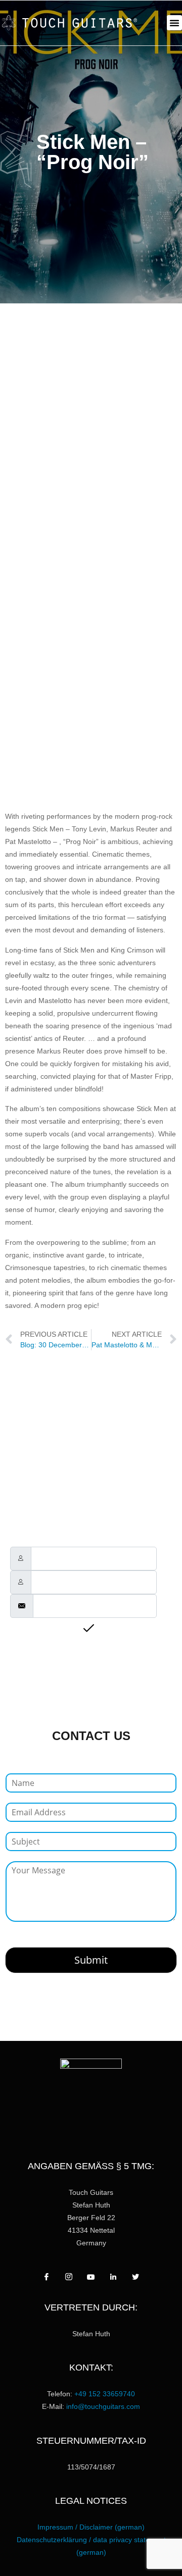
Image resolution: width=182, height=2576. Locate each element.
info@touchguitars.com (103, 2406)
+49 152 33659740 (105, 2394)
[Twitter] (135, 2277)
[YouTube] (91, 2277)
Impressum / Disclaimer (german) (91, 2527)
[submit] (91, 1629)
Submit (91, 1960)
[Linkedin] (113, 2277)
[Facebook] (47, 2277)
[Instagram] (69, 2277)
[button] (174, 23)
